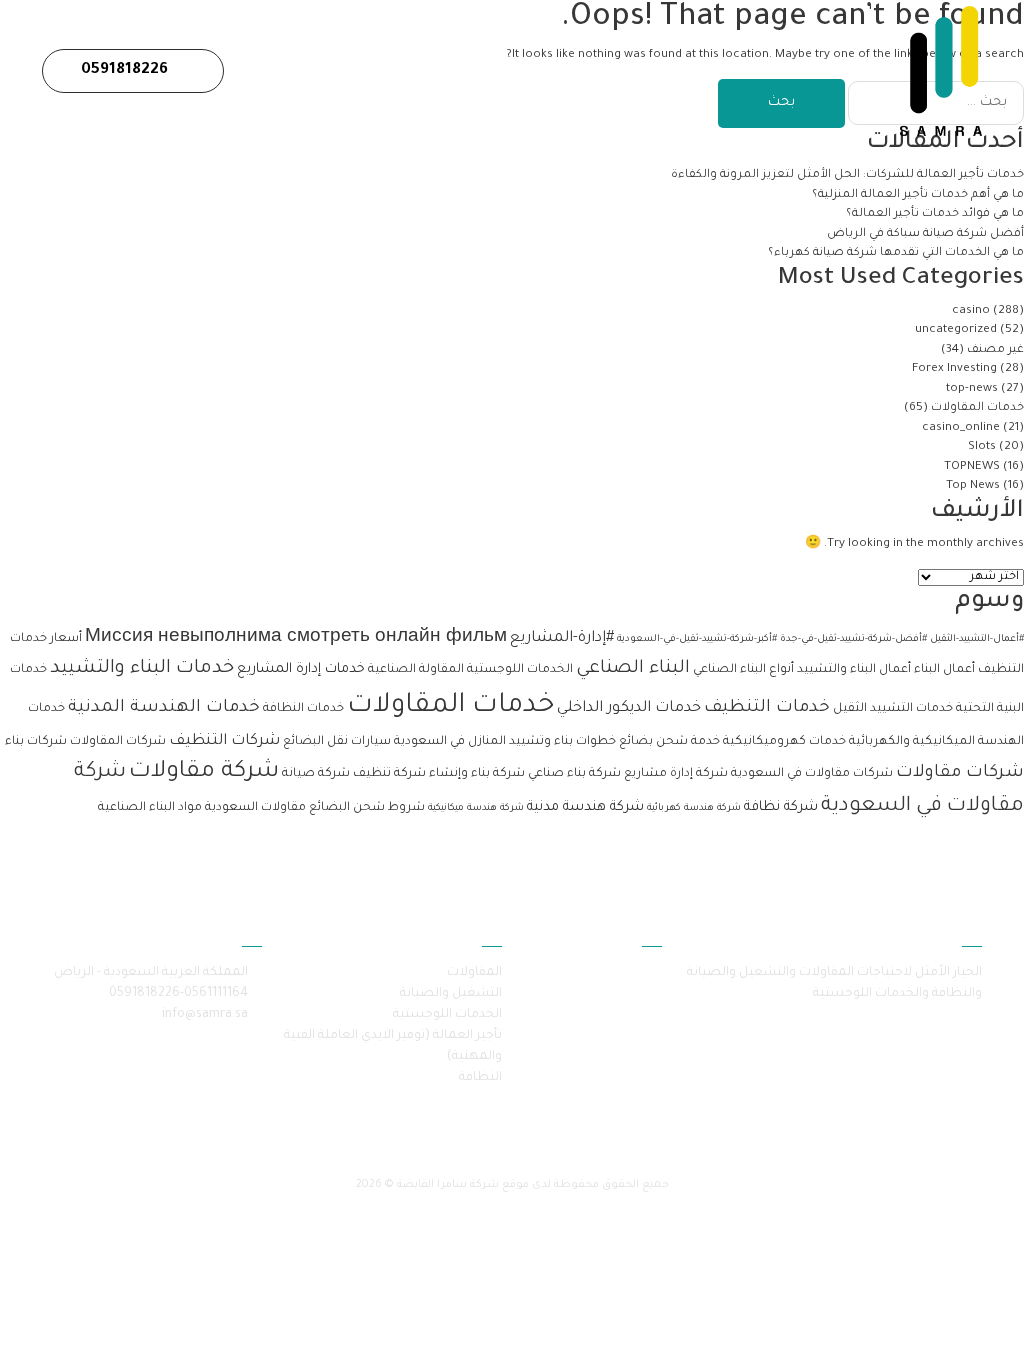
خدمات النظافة (303, 709)
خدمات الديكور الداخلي (629, 708)
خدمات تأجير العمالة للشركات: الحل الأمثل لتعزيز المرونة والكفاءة (846, 175)
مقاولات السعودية (255, 808)
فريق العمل (593, 70)
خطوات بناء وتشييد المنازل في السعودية (505, 742)
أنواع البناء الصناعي (743, 670)
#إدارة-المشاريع (562, 638)
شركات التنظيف (224, 741)
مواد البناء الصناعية (150, 808)
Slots (982, 447)
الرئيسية (822, 70)
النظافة (480, 1078)
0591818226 (126, 70)
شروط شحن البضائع (367, 808)
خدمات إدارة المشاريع (301, 669)
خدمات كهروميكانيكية (784, 742)
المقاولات (474, 973)
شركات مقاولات (960, 773)
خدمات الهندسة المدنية (164, 708)
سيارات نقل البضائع (337, 742)
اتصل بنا (434, 70)
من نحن (748, 70)
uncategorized (956, 330)
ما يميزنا (509, 70)
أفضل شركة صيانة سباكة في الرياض (925, 234)
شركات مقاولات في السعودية (812, 774)
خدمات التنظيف (767, 708)
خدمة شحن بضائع (669, 742)
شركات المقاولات (118, 742)
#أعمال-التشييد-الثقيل (977, 639)
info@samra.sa (205, 1015)
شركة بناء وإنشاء (477, 774)
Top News (973, 486)
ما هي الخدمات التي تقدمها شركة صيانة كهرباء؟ (894, 253)
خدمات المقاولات (977, 408)
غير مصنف (995, 350)
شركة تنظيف (389, 774)
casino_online (961, 428)
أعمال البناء (944, 670)
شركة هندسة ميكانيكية (476, 808)
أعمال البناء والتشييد (854, 670)
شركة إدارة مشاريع (676, 774)
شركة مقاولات (204, 772)
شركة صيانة (316, 774)
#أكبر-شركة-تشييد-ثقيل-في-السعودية (697, 639)
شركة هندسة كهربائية (694, 808)
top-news (972, 389)
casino (971, 311)
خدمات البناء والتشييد (142, 669)
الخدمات (676, 70)
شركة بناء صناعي (574, 774)
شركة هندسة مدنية (585, 807)
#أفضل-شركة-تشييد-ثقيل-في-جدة (853, 639)
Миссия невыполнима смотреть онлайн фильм (296, 638)
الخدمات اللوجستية (520, 670)
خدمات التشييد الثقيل (893, 709)
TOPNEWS (972, 467)
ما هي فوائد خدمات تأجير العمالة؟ (935, 214)
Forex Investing (954, 369)
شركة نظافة (781, 807)
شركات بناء (36, 742)
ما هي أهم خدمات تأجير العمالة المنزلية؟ (916, 195)
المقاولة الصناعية (416, 670)
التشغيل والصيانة (451, 994)
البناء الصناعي (633, 669)
